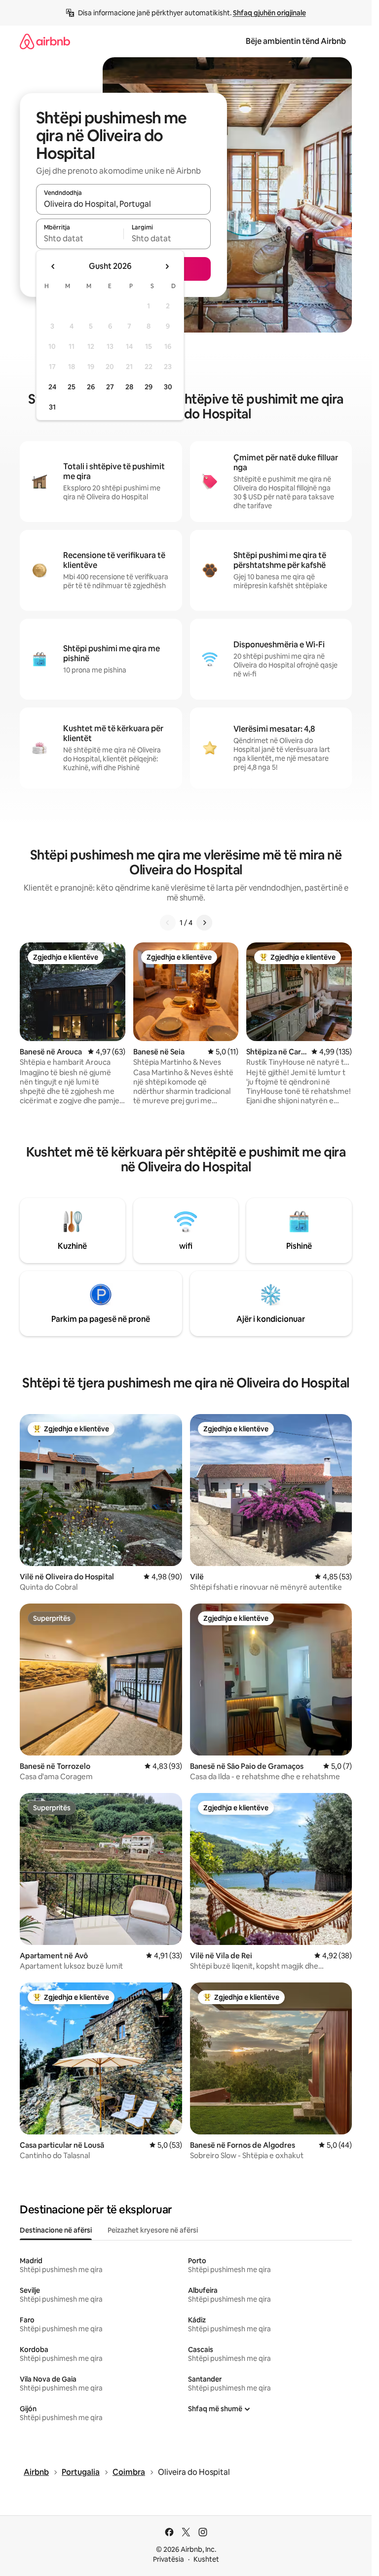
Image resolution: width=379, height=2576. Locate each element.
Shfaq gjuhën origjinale (269, 13)
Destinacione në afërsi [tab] (56, 2230)
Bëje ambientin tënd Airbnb (296, 41)
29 (149, 387)
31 (52, 407)
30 (168, 387)
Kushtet (206, 2559)
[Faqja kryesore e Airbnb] (45, 41)
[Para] (204, 923)
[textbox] (80, 238)
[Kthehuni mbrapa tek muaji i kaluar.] (53, 266)
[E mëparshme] (168, 923)
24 (52, 387)
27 (110, 387)
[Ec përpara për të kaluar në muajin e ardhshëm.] (167, 266)
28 (129, 387)
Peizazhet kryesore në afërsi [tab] (153, 2230)
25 (72, 387)
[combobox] (123, 204)
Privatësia (169, 2559)
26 (91, 387)
